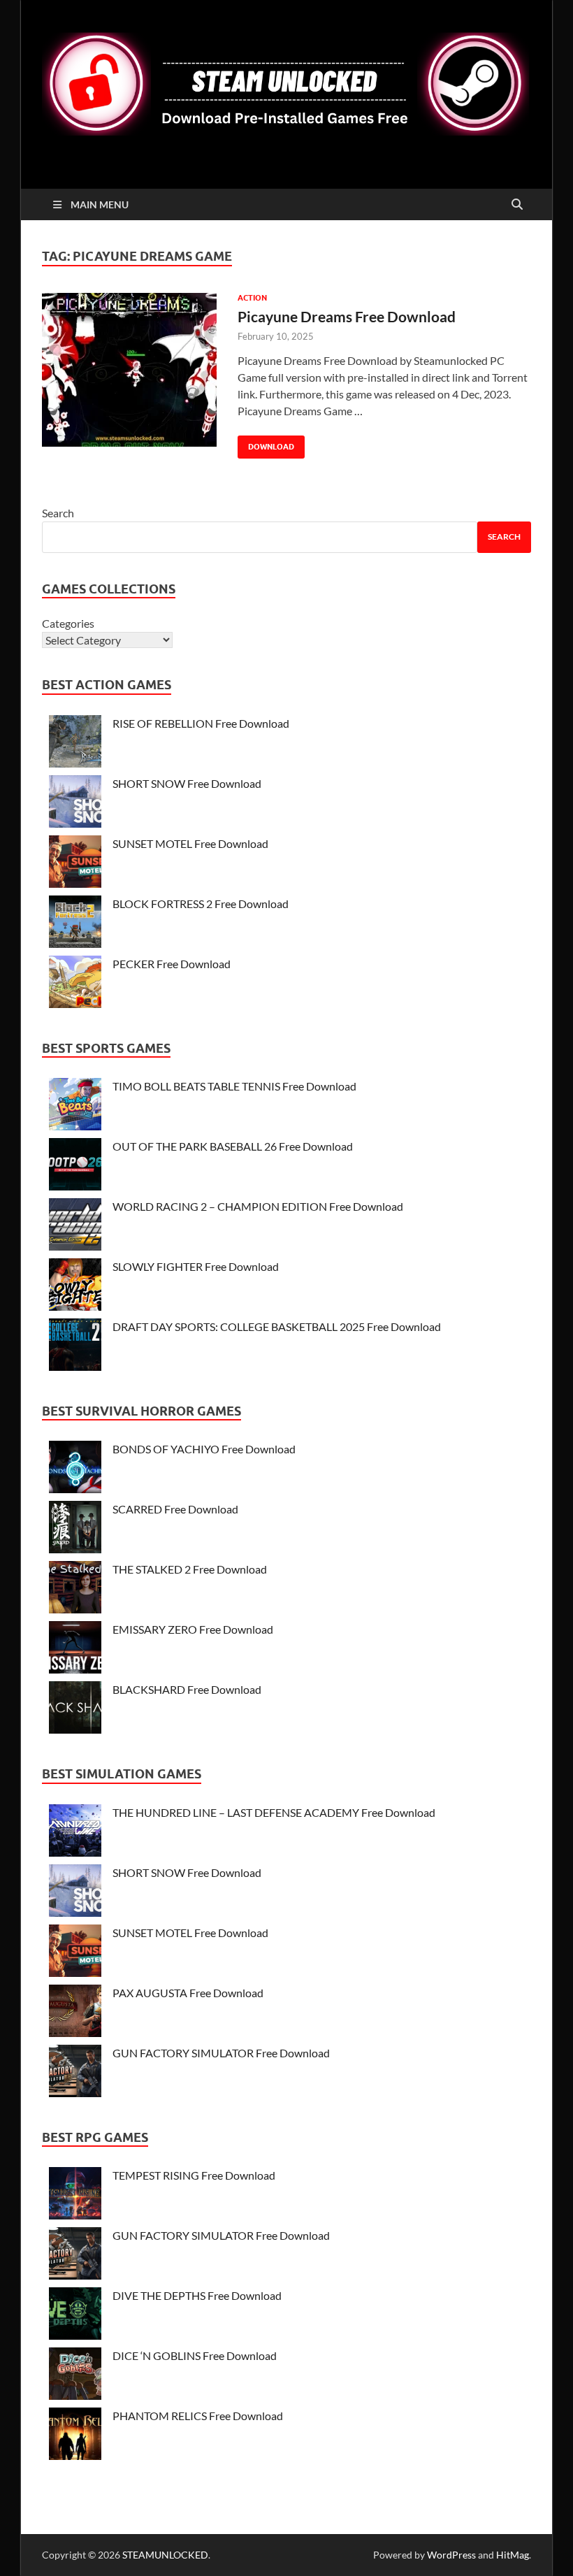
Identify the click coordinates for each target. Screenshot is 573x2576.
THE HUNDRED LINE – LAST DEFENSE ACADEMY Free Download (274, 1812)
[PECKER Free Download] (75, 984)
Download (266, 444)
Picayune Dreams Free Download (347, 316)
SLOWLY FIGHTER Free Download (196, 1266)
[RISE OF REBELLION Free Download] (75, 743)
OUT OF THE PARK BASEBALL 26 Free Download (233, 1146)
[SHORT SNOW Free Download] (75, 804)
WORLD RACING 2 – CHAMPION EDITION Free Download (258, 1206)
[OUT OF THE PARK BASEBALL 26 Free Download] (75, 1166)
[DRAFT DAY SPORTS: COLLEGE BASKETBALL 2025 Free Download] (75, 1347)
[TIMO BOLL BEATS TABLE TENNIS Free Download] (75, 1106)
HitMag (513, 2555)
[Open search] (517, 205)
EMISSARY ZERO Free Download (193, 1629)
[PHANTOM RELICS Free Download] (75, 2436)
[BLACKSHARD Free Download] (75, 1710)
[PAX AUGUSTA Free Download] (75, 2013)
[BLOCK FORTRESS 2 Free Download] (75, 924)
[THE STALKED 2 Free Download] (75, 1589)
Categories (68, 623)
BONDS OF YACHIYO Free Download (204, 1449)
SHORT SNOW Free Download (187, 783)
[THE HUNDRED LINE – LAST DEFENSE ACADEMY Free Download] (75, 1833)
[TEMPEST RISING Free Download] (75, 2195)
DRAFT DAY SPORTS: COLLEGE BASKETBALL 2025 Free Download (277, 1326)
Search (58, 513)
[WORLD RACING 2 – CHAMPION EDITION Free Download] (75, 1226)
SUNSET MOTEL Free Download (190, 843)
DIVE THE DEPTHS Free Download (197, 2295)
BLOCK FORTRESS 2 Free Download (201, 904)
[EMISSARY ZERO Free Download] (75, 1649)
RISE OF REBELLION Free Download (201, 723)
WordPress (451, 2555)
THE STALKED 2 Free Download (190, 1569)
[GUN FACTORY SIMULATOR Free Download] (75, 2073)
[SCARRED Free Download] (75, 1529)
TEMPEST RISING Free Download (194, 2175)
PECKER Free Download (172, 964)
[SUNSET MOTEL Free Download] (75, 864)
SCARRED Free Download (175, 1509)
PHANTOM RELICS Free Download (198, 2416)
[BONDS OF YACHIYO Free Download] (75, 1469)
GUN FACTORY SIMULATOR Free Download (221, 2053)
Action (252, 298)
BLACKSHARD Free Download (187, 1689)
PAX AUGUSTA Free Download (188, 1993)
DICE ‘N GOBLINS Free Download (195, 2355)
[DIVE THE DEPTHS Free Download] (75, 2316)
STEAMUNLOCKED (165, 2555)
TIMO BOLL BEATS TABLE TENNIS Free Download (234, 1086)
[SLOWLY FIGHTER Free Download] (75, 1287)
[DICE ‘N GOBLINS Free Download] (75, 2376)
